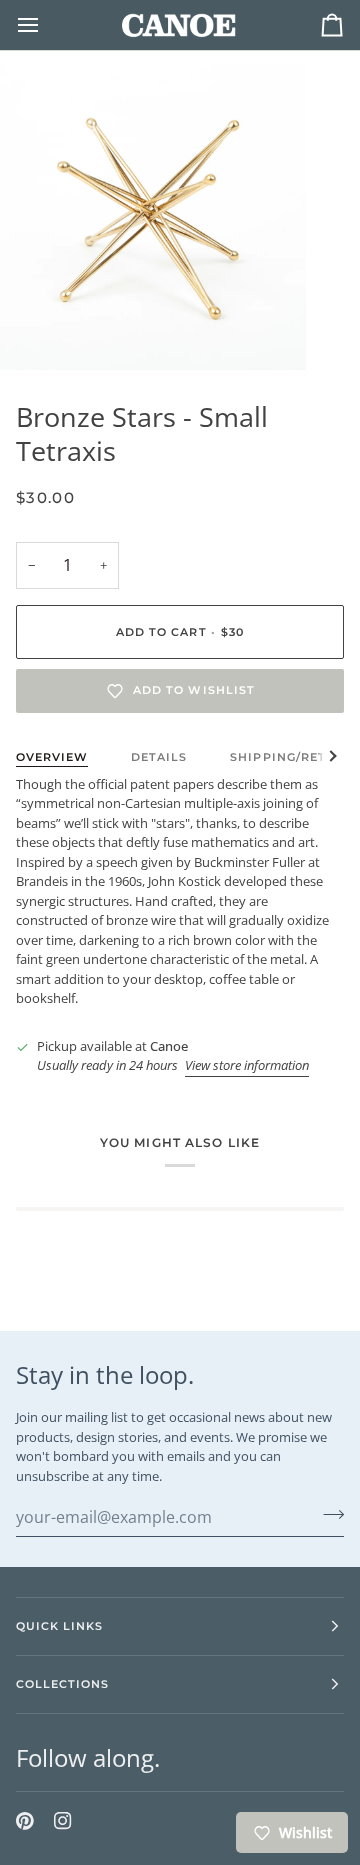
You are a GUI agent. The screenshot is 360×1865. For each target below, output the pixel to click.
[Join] (327, 1514)
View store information (247, 1065)
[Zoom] (37, 332)
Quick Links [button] (59, 1626)
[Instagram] (63, 1821)
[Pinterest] (25, 1821)
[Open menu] (46, 25)
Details (159, 757)
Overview (52, 757)
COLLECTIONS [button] (62, 1684)
